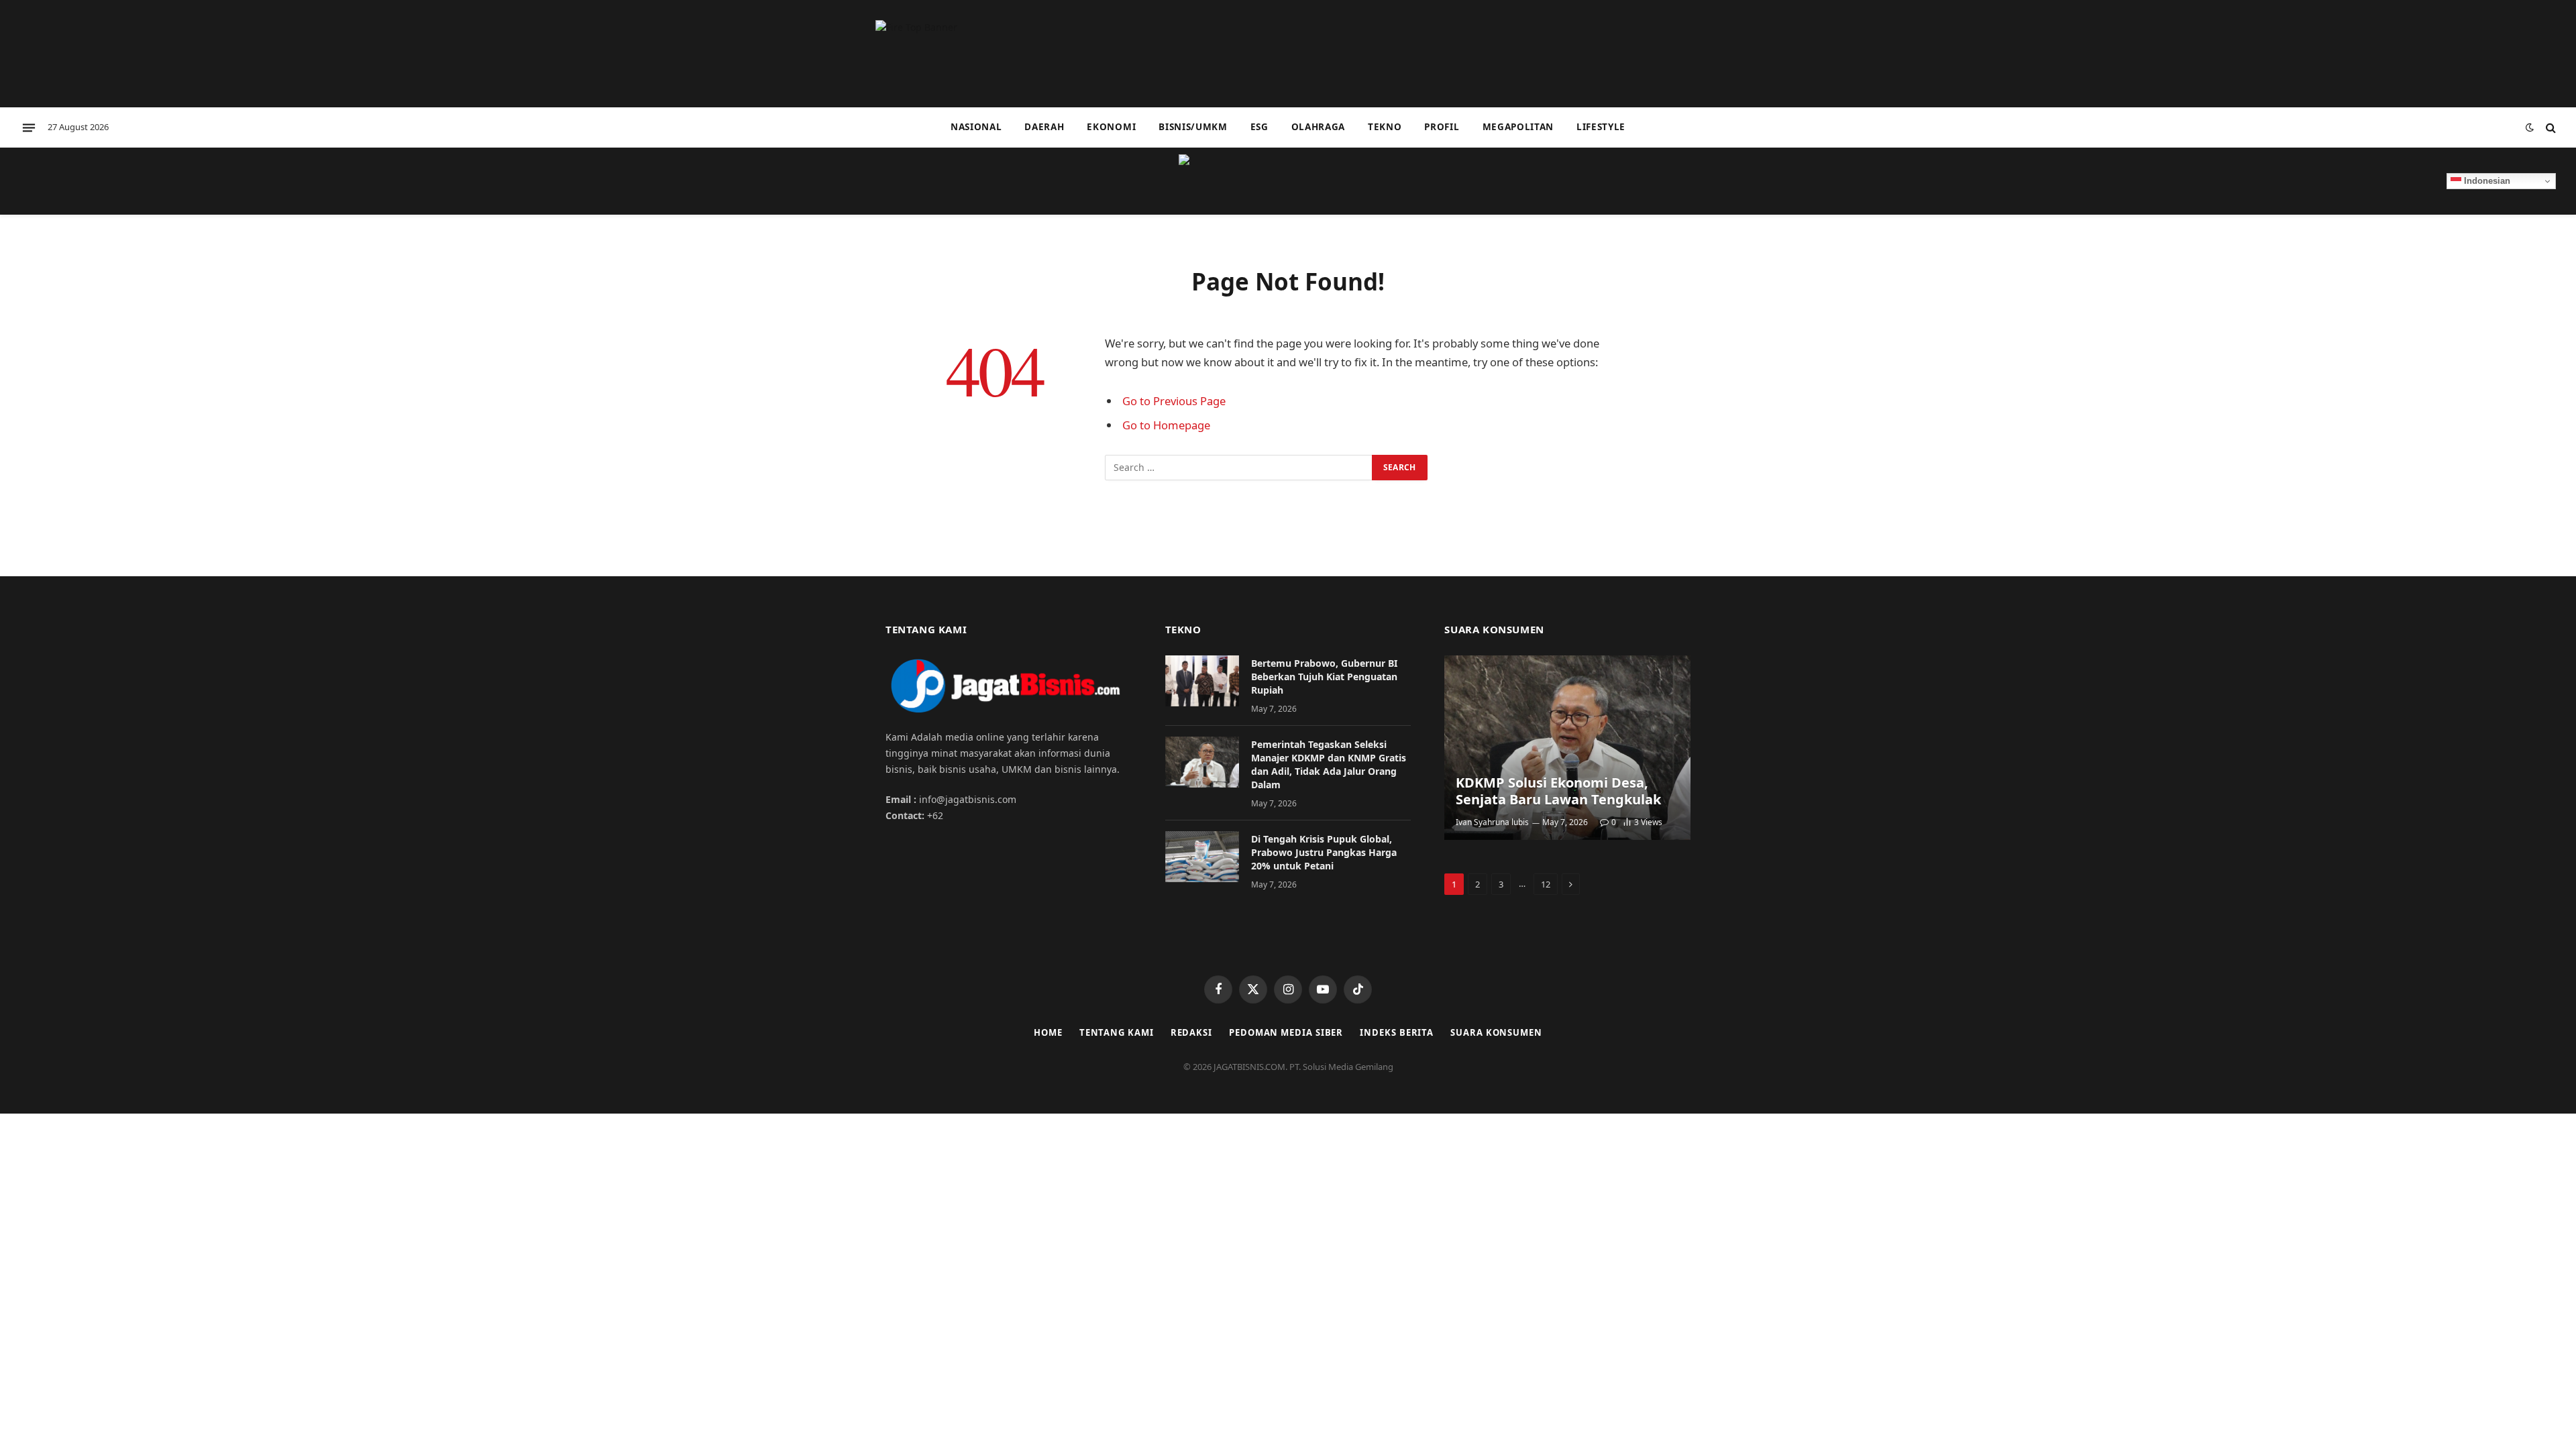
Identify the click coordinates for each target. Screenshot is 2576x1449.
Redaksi (1191, 1032)
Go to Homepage (1166, 425)
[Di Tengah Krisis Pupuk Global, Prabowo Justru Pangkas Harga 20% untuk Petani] (1202, 857)
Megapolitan (1518, 127)
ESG (1259, 127)
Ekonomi (1111, 127)
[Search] (2550, 128)
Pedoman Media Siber (1286, 1032)
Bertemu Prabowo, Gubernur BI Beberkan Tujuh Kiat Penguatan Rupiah (1324, 677)
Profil (1442, 127)
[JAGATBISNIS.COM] (1288, 181)
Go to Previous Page (1174, 401)
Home (1048, 1032)
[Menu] (29, 127)
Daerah (1044, 127)
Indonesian (2486, 181)
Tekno (1385, 127)
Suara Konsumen (1496, 1032)
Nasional (976, 127)
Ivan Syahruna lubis (1492, 822)
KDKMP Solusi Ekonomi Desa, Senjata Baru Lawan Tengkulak (1558, 791)
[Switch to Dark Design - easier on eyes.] (2530, 127)
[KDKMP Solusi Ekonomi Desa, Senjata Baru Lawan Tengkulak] (1567, 748)
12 (1546, 884)
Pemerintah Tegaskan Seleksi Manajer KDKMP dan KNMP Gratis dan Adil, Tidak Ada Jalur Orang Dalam (1329, 764)
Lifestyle (1601, 127)
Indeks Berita (1397, 1032)
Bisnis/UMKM (1193, 127)
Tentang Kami (1117, 1032)
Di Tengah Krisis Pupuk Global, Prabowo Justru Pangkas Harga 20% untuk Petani (1324, 852)
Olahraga (1318, 127)
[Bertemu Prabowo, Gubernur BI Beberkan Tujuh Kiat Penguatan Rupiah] (1202, 681)
